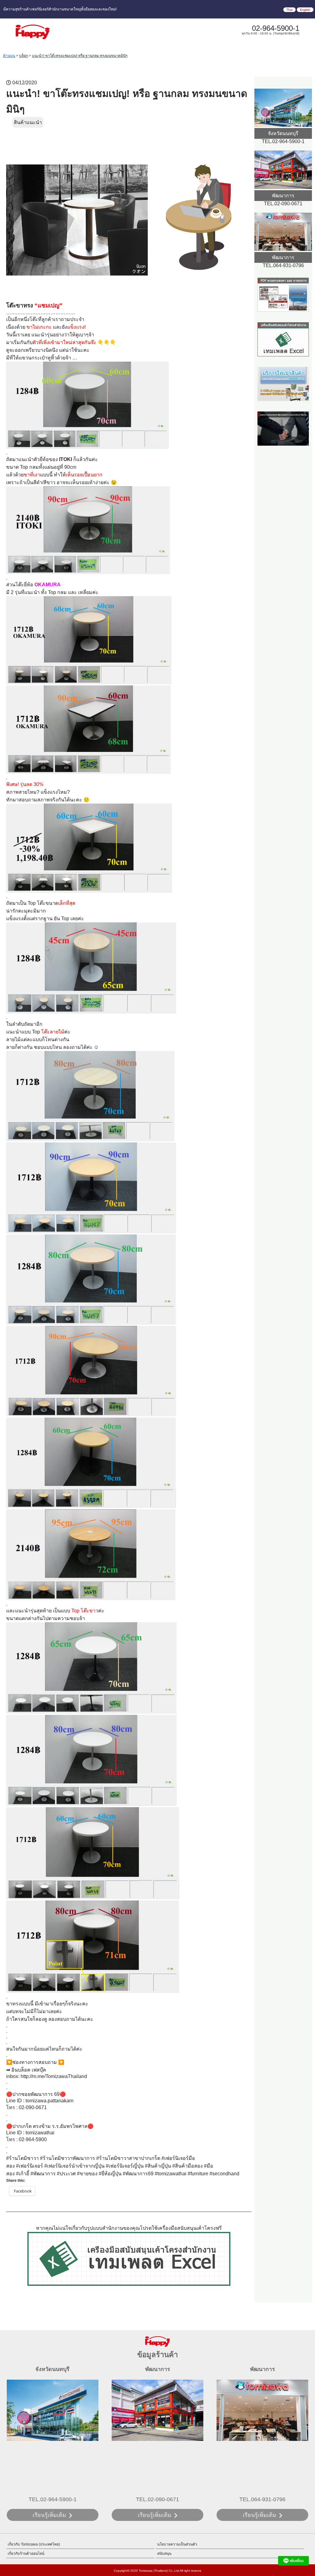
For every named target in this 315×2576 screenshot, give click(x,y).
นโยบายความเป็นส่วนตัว (177, 2544)
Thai (289, 10)
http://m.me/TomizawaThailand (54, 2076)
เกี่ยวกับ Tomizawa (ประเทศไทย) (34, 2544)
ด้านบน (9, 56)
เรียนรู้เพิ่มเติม (49, 2515)
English (305, 10)
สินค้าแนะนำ (28, 122)
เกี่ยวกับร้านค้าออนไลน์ (26, 2554)
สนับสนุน (164, 2554)
